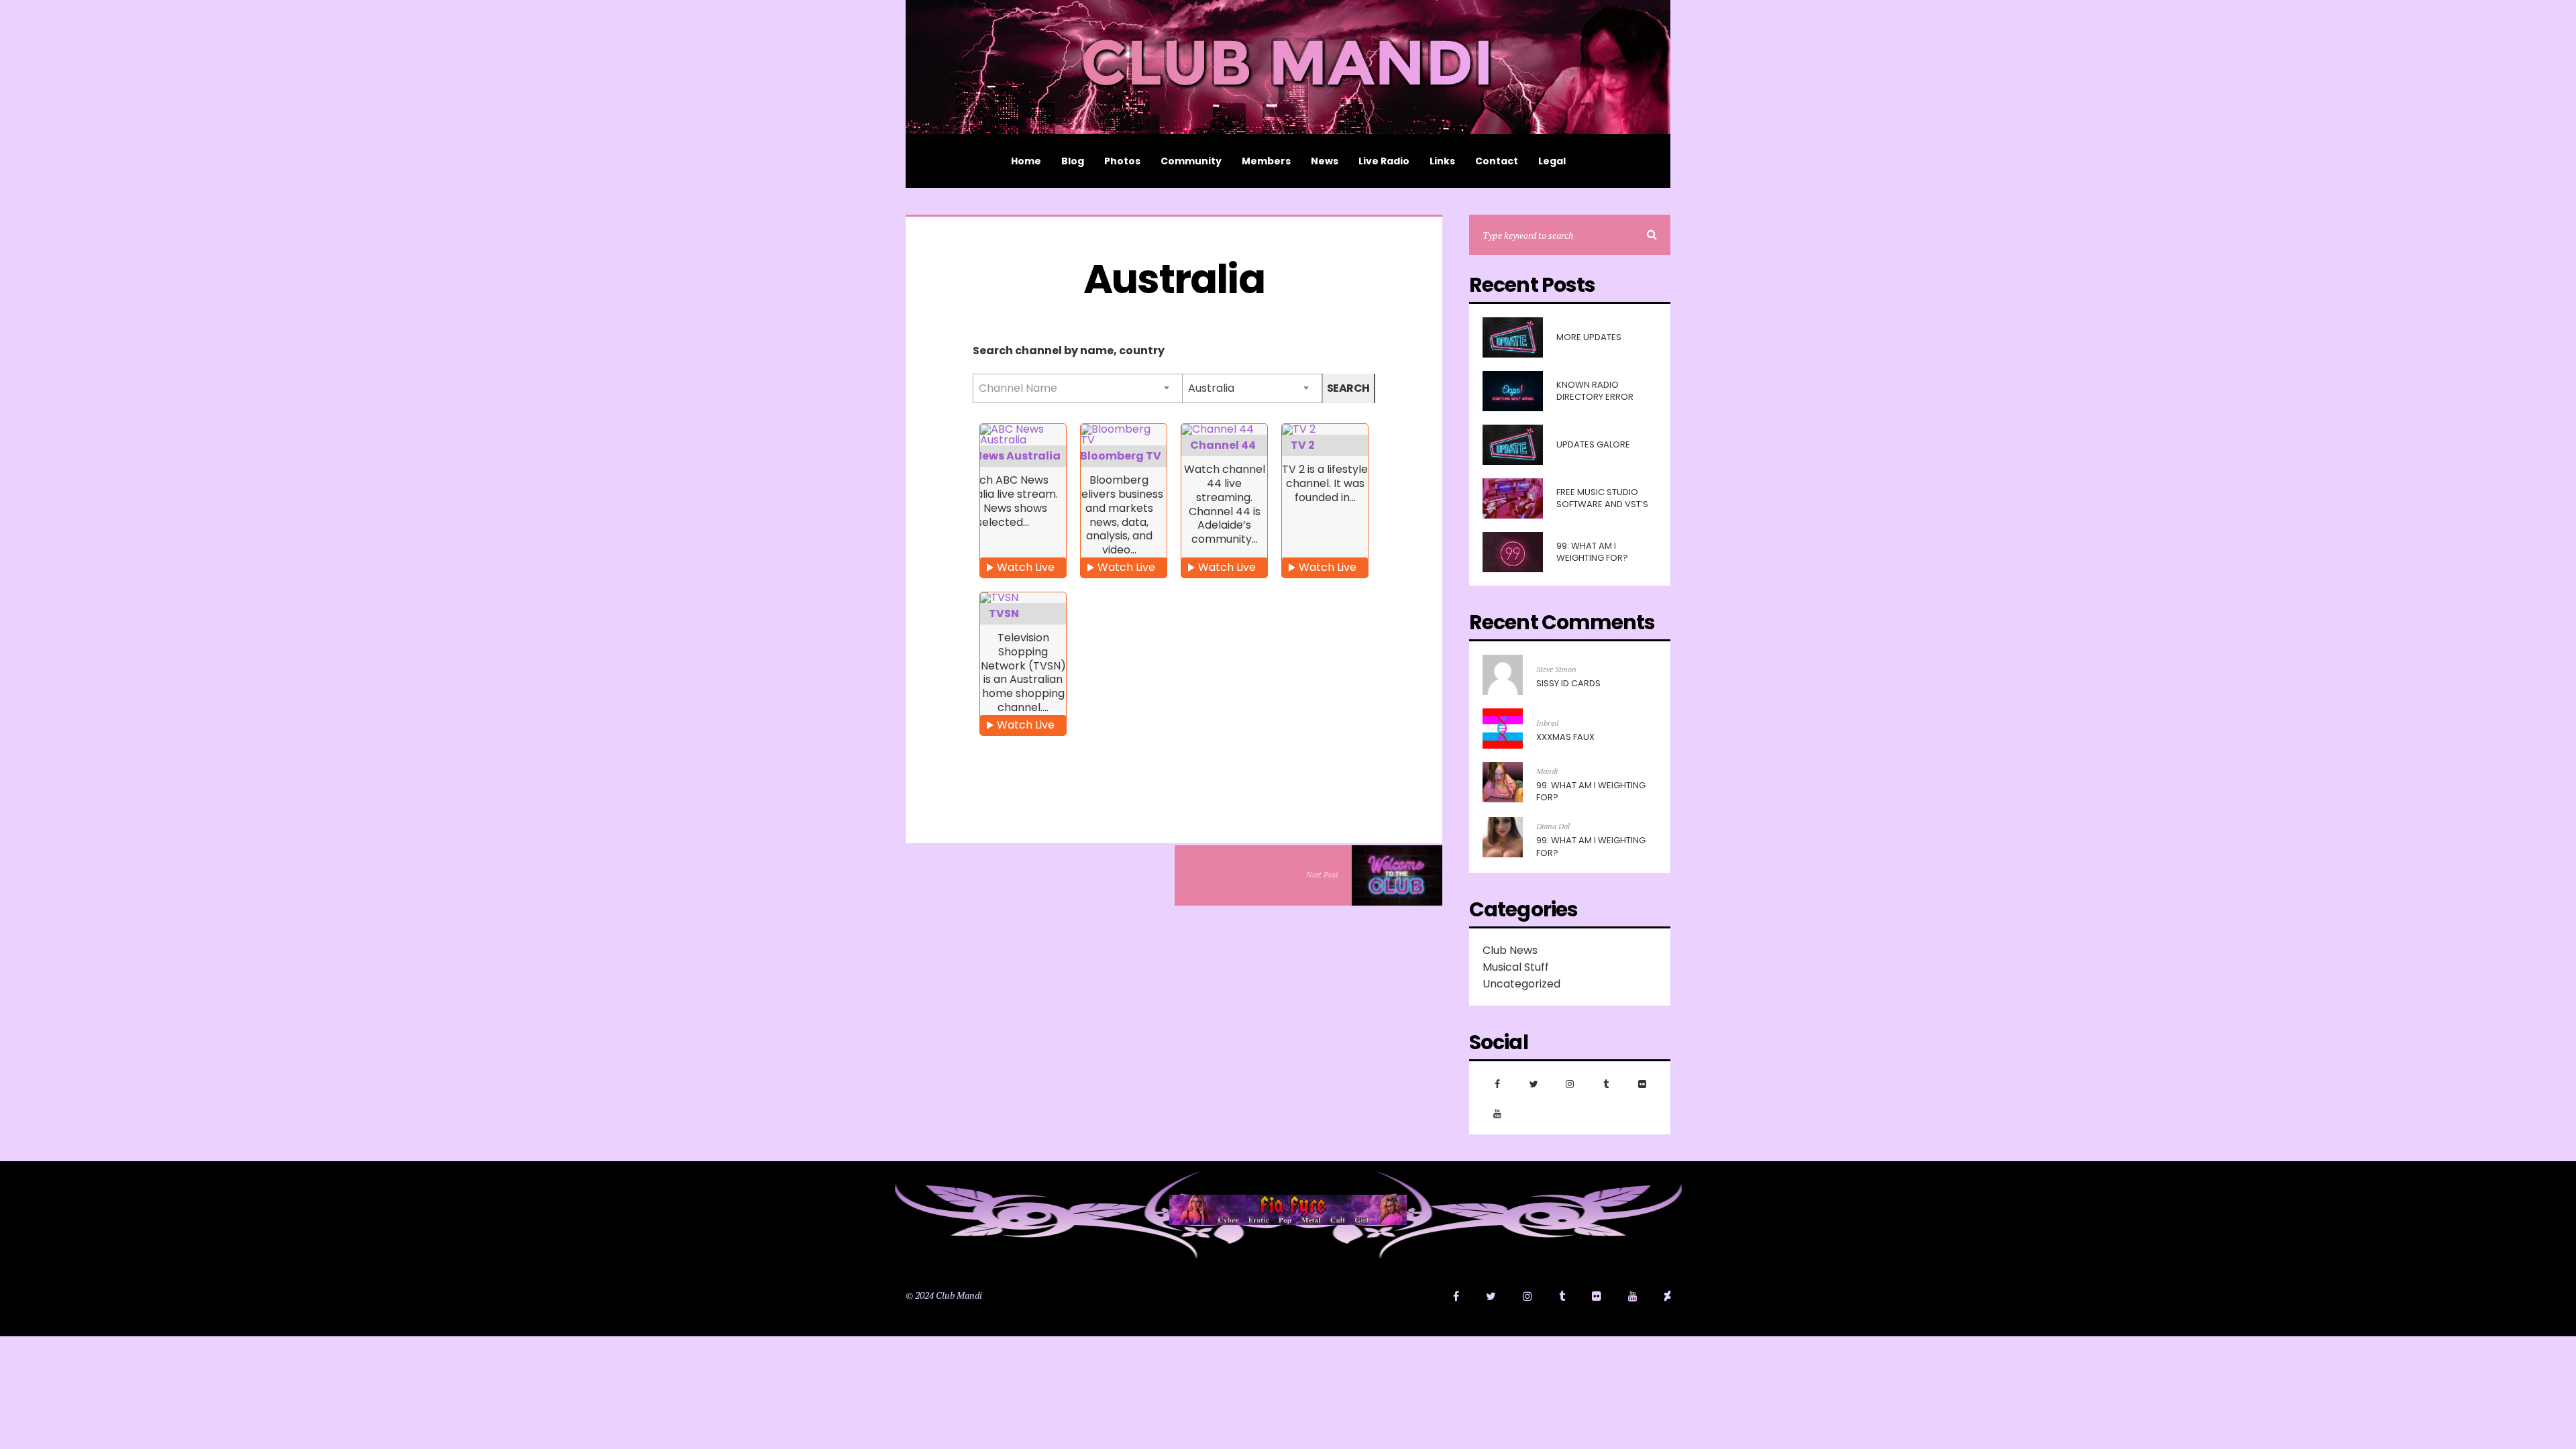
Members (1266, 161)
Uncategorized (1521, 984)
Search (1348, 388)
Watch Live (1026, 567)
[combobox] (1077, 388)
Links (1442, 161)
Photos (1122, 161)
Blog (1073, 161)
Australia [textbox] (1211, 388)
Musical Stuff (1516, 967)
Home (1026, 161)
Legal (1552, 161)
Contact (1497, 161)
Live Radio (1384, 161)
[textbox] (1078, 388)
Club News (1510, 950)
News (1325, 161)
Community (1191, 161)
